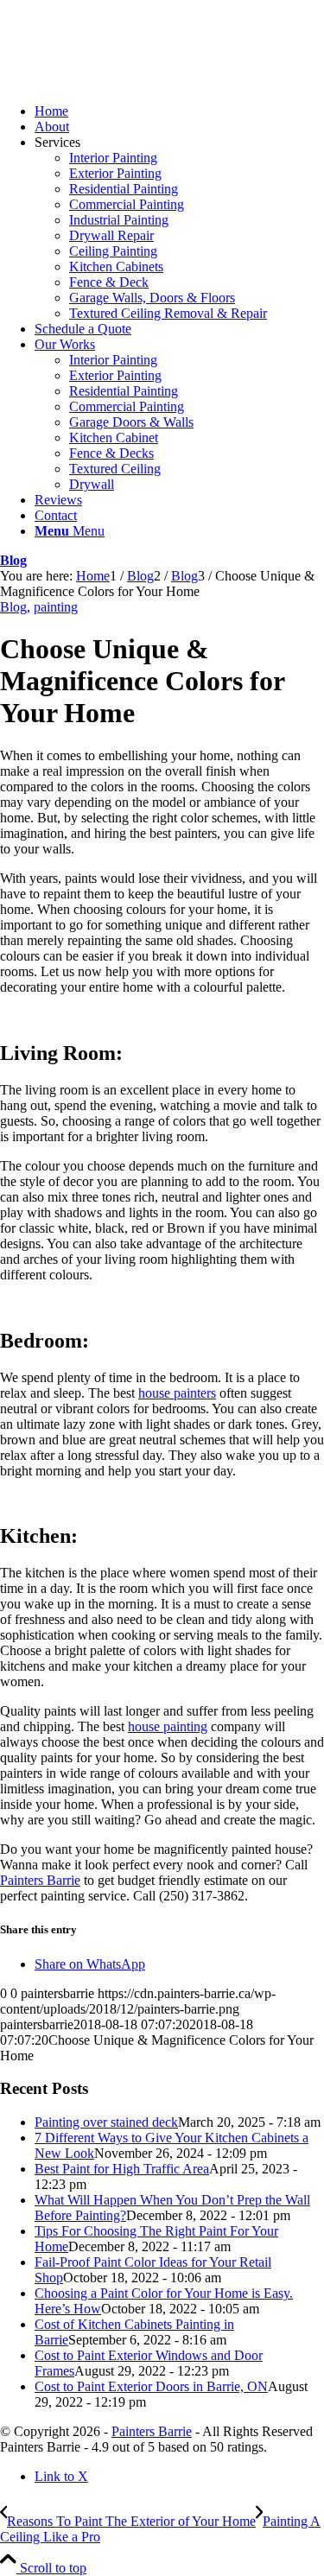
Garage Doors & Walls (131, 422)
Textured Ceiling (115, 469)
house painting (168, 1726)
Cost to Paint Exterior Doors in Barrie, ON (151, 2386)
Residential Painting (124, 189)
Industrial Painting (119, 220)
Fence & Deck (109, 282)
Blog (13, 560)
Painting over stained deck (106, 2122)
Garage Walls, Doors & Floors (152, 298)
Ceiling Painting (113, 251)
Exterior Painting (115, 173)
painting (56, 607)
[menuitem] (179, 111)
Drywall (92, 484)
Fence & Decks (111, 453)
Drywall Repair (111, 235)
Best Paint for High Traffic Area (122, 2169)
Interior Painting (113, 158)
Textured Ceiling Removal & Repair (168, 313)
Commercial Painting (127, 204)
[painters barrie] (130, 82)
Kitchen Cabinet (114, 438)
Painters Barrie (40, 1880)
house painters (177, 1393)
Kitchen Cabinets (116, 266)
